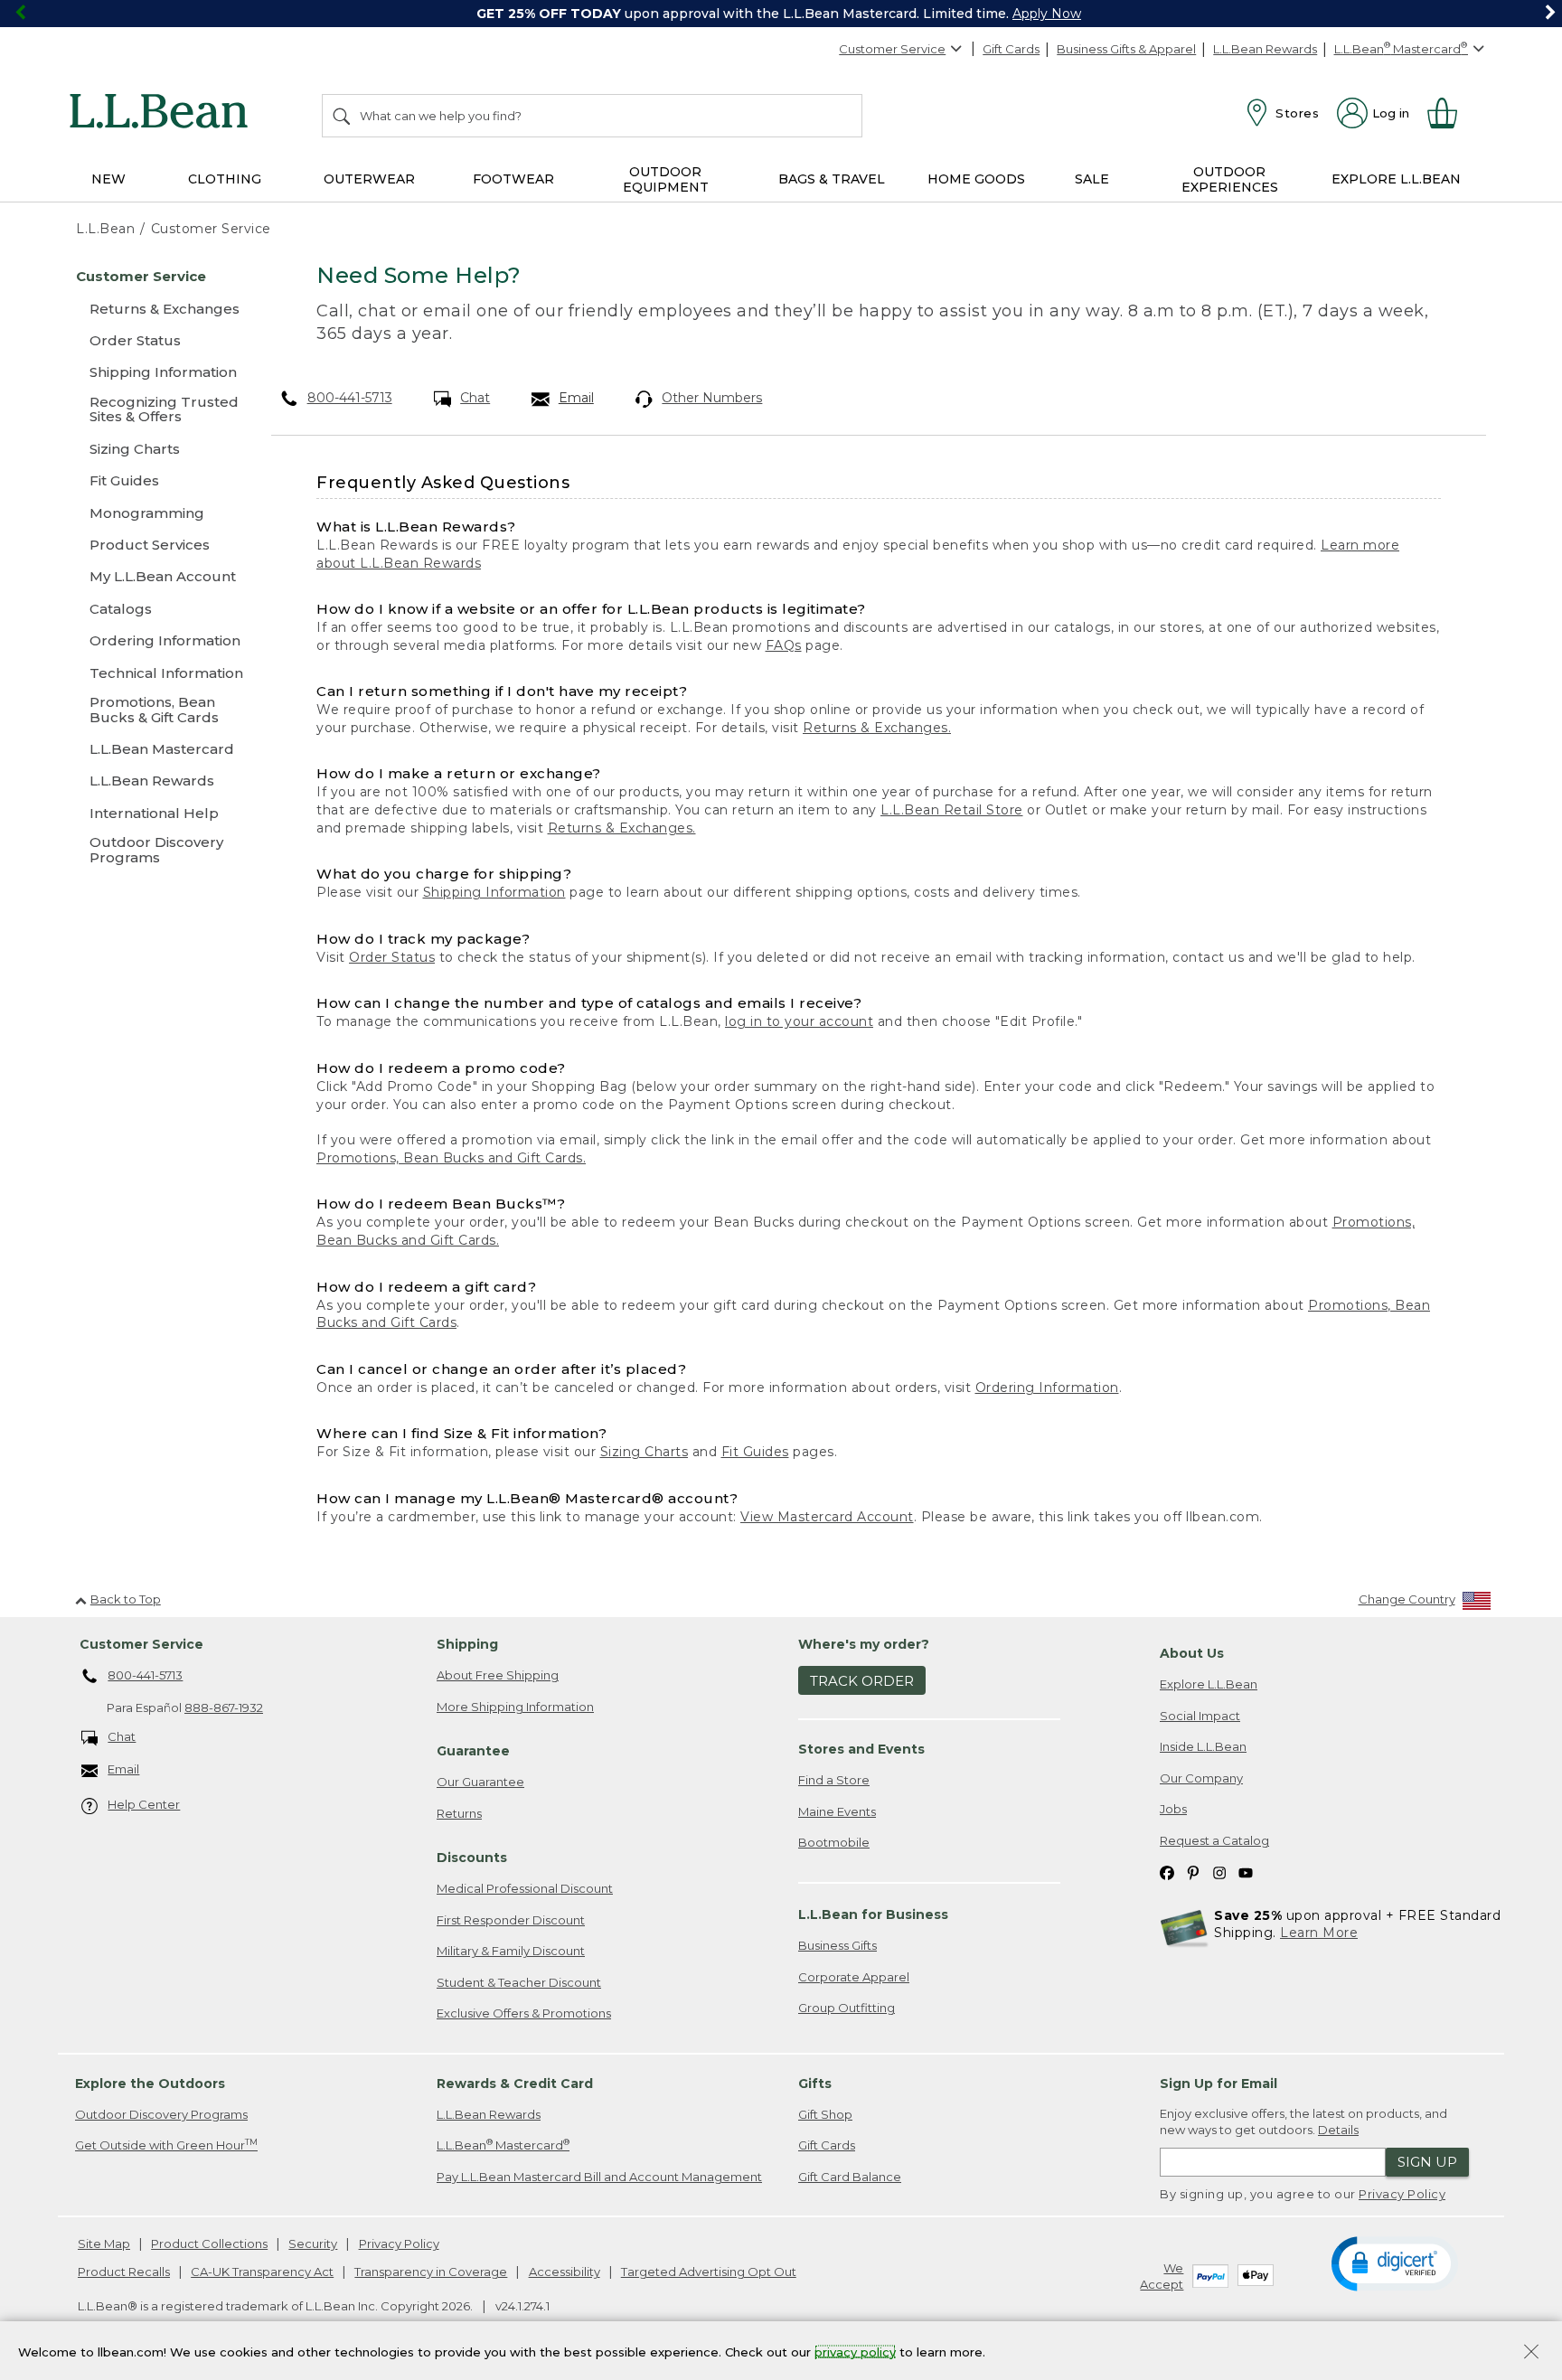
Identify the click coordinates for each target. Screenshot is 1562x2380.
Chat (475, 398)
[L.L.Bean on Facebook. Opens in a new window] (1167, 1872)
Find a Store (834, 1780)
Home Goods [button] (976, 179)
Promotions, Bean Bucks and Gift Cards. (451, 1158)
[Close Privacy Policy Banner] (1531, 2353)
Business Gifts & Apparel (1126, 49)
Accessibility (565, 2272)
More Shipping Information (515, 1707)
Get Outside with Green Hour (166, 2145)
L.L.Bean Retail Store (952, 810)
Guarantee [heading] (473, 1751)
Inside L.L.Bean (1203, 1746)
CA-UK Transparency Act (262, 2272)
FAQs (784, 645)
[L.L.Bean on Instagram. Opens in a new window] (1219, 1872)
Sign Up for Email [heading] (1219, 2084)
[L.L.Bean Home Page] (163, 114)
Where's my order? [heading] (864, 1644)
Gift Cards (1011, 49)
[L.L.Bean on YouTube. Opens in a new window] (1246, 1872)
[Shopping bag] (1450, 113)
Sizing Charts (645, 1452)
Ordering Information (1047, 1388)
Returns (459, 1813)
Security (313, 2244)
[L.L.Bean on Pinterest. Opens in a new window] (1193, 1872)
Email (576, 398)
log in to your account (799, 1021)
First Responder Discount (511, 1920)
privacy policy (855, 2351)
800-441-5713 (350, 398)
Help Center (144, 1804)
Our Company (1201, 1778)
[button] (1394, 2262)
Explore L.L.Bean (1209, 1684)
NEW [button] (108, 179)
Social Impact (1200, 1716)
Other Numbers (712, 398)
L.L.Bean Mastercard (503, 2145)
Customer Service (892, 49)
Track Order (862, 1681)
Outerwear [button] (369, 179)
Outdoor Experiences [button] (1230, 179)
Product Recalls (124, 2272)
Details (1338, 2130)
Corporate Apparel (854, 1977)
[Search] (343, 116)
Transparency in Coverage (431, 2272)
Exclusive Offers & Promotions (524, 2013)
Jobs (1173, 1809)
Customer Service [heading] (141, 1644)
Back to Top (126, 1599)
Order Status (392, 957)
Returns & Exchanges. (877, 728)
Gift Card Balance (850, 2177)
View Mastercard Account (827, 1517)
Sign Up (1427, 2162)
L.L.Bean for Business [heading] (873, 1914)
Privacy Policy (1402, 2194)
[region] (781, 14)
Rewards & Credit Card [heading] (515, 2084)
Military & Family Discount (511, 1951)
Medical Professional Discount (525, 1888)
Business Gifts (837, 1945)
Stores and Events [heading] (861, 1749)
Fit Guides (755, 1452)
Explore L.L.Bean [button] (1396, 179)
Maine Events (837, 1811)
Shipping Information (494, 892)
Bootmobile (834, 1842)
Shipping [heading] (467, 1644)
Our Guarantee (480, 1782)
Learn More (1319, 1933)
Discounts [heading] (472, 1858)
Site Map (104, 2244)
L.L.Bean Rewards (1265, 49)
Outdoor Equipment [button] (666, 179)
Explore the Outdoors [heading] (150, 2084)
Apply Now (1047, 14)
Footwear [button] (513, 179)
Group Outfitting (847, 2008)
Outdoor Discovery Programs (161, 2114)
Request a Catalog (1214, 1840)
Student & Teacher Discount (519, 1982)
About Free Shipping (498, 1675)
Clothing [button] (225, 179)
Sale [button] (1092, 179)
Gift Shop (825, 2114)
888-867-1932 (224, 1707)
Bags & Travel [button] (832, 179)
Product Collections (209, 2244)
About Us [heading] (1192, 1653)
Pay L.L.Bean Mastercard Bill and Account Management (599, 2177)
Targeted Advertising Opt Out (709, 2272)
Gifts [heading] (815, 2084)
